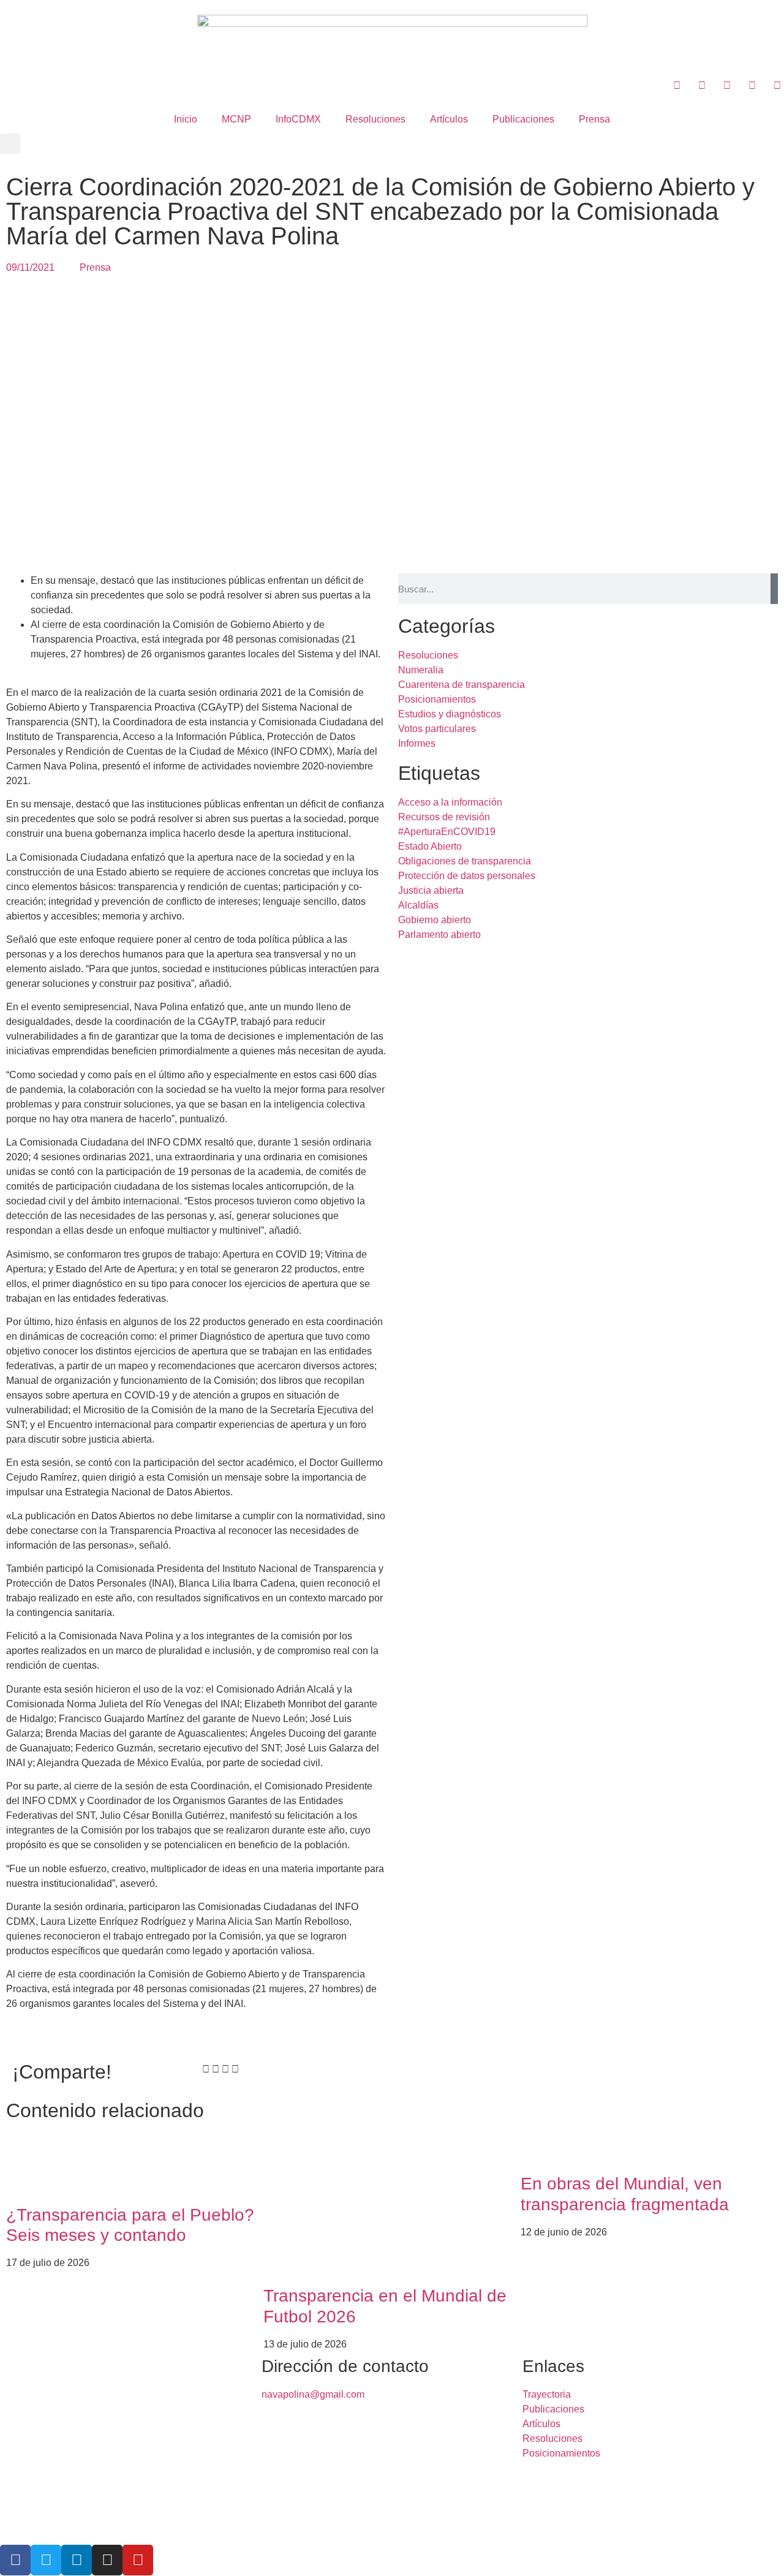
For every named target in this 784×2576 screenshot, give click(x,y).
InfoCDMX (298, 119)
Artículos (449, 119)
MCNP (236, 119)
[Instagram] (107, 2560)
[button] (10, 144)
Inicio (186, 119)
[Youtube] (138, 2560)
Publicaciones (523, 119)
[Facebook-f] (15, 2560)
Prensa (594, 119)
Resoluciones (375, 119)
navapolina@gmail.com (313, 2394)
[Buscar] (774, 589)
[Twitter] (46, 2560)
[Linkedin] (77, 2560)
